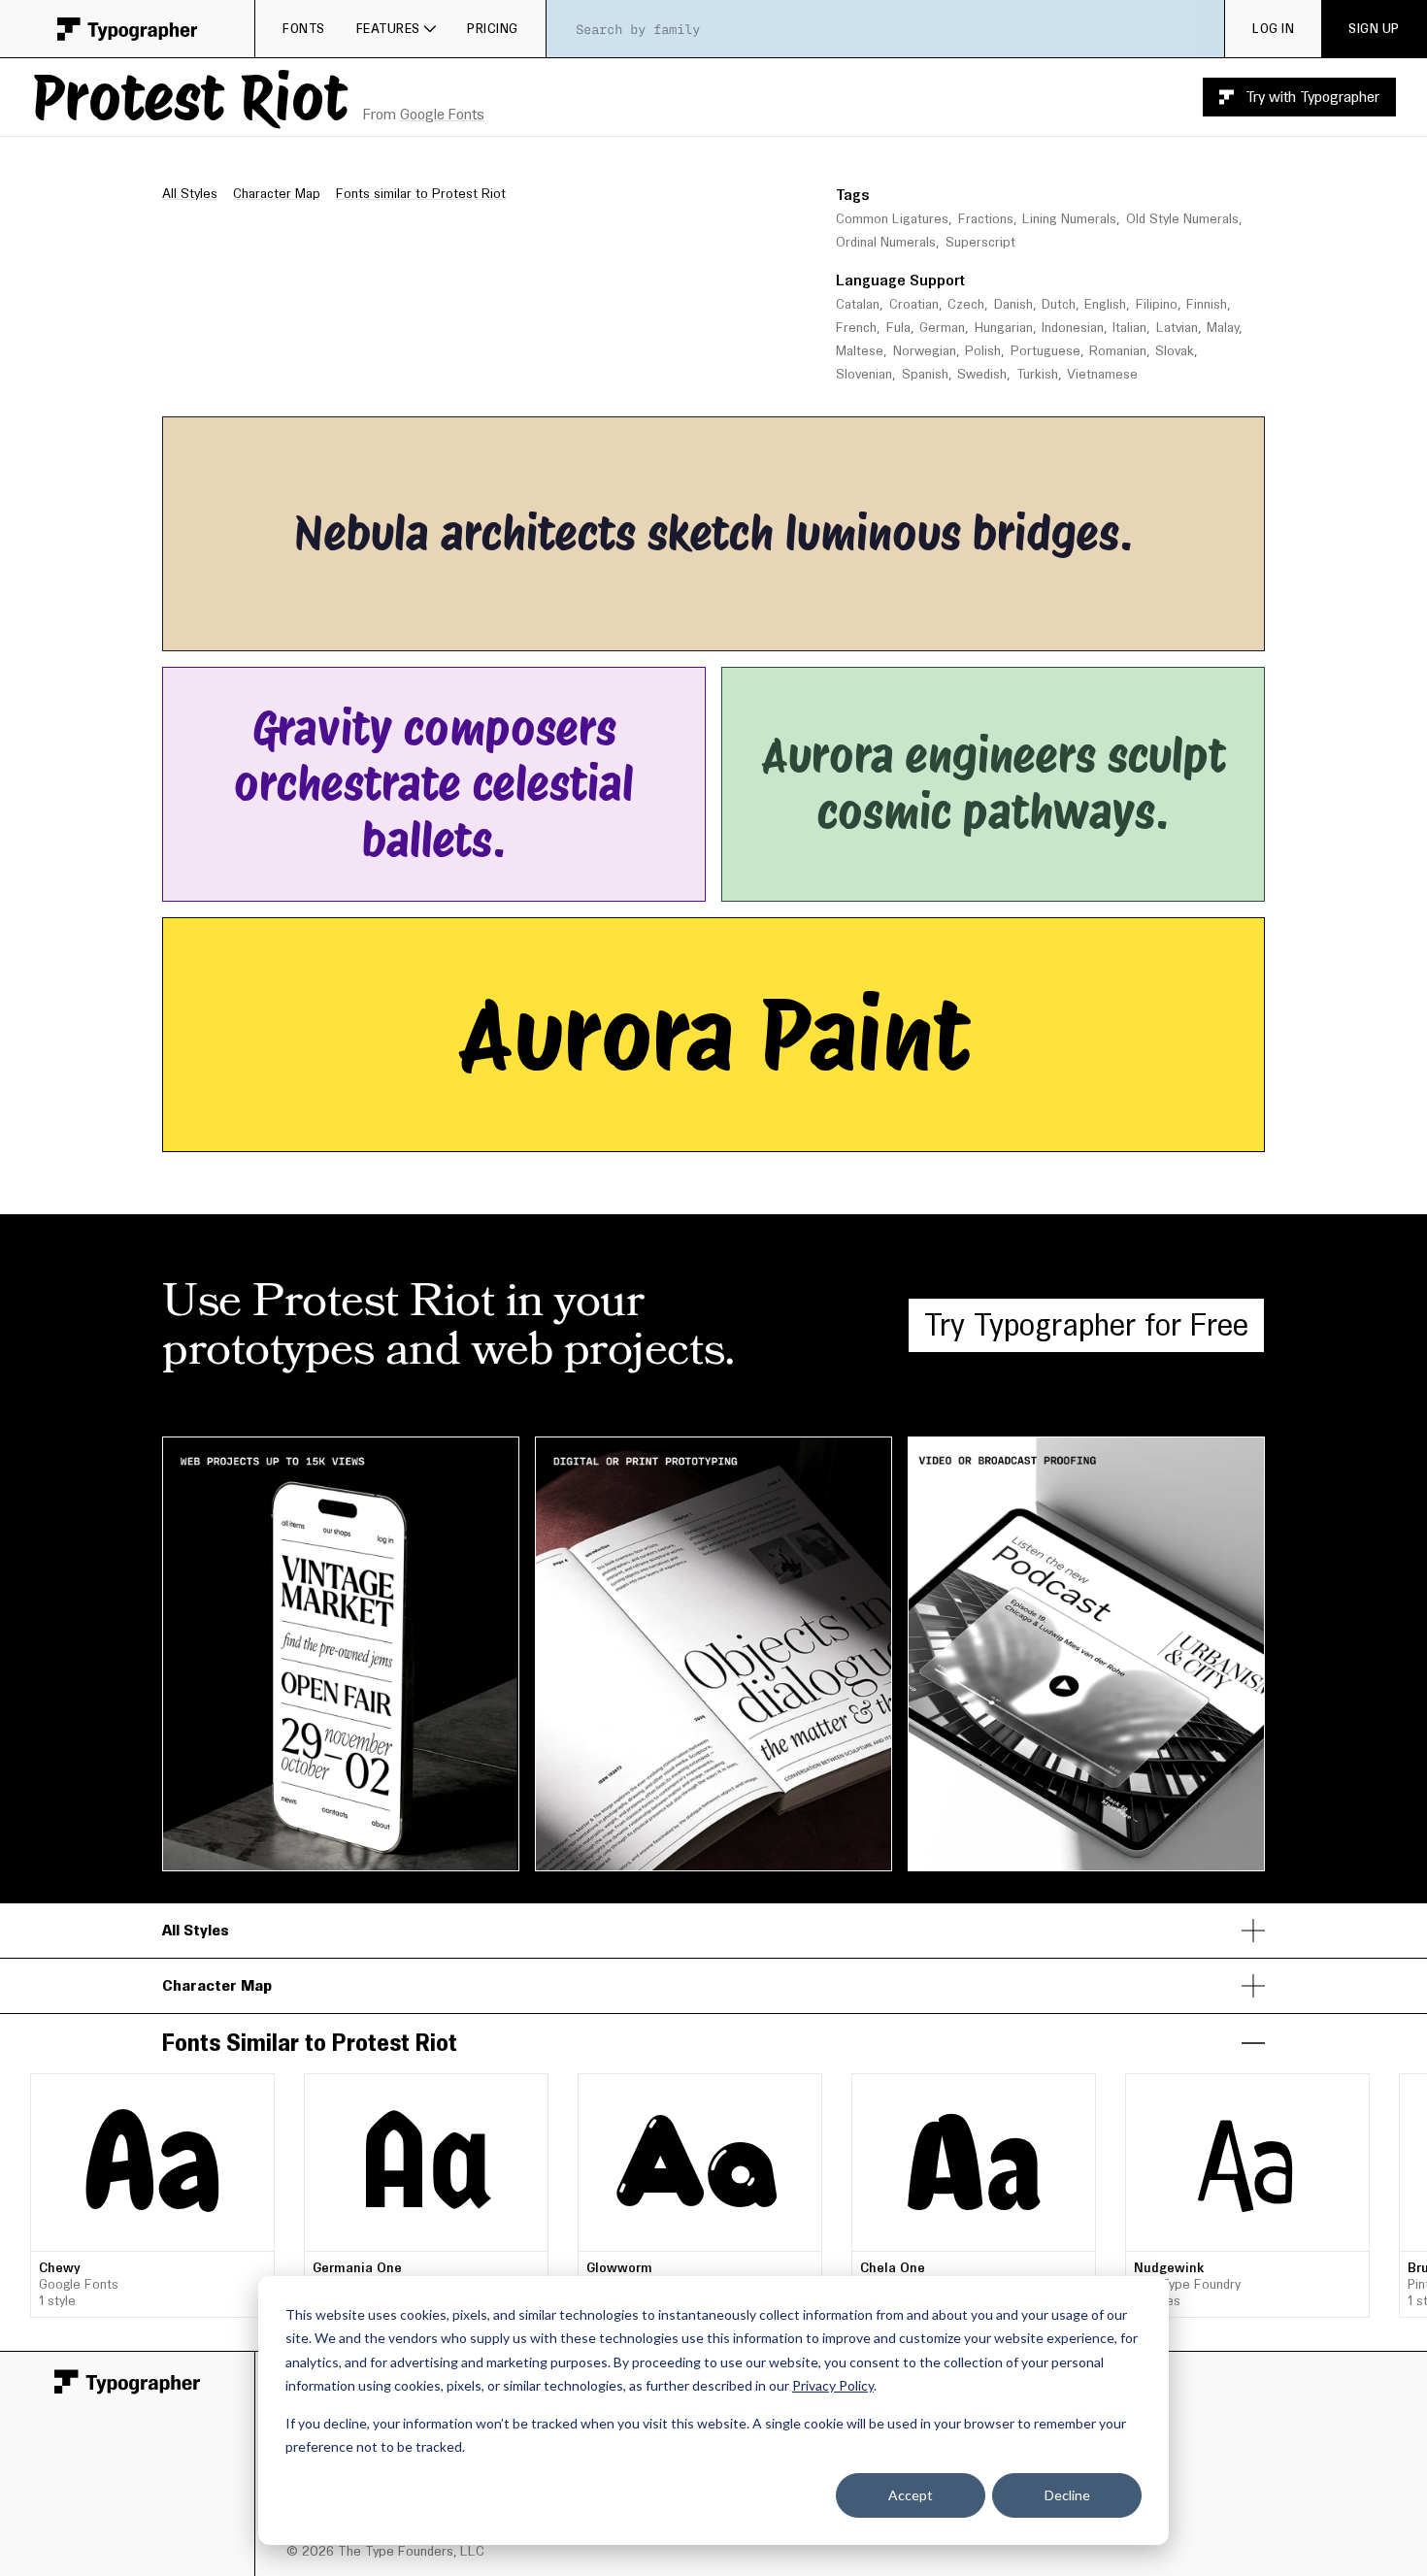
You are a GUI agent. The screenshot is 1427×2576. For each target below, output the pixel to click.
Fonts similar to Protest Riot (421, 193)
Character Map (277, 193)
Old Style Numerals (1182, 219)
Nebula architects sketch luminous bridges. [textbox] (713, 533)
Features (388, 28)
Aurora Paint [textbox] (713, 1035)
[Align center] (721, 630)
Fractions (986, 219)
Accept (911, 2495)
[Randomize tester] (840, 630)
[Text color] (796, 630)
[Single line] (583, 630)
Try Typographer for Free (1086, 1324)
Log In (1273, 28)
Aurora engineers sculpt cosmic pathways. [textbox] (999, 784)
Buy (787, 2139)
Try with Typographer (1312, 97)
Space (1100, 436)
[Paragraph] (641, 630)
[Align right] (749, 630)
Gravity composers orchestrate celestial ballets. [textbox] (440, 784)
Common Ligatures (892, 219)
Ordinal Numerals (886, 242)
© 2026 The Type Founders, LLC (385, 2551)
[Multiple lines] (613, 630)
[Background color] (806, 630)
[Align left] (692, 630)
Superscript (980, 242)
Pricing (493, 28)
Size (916, 436)
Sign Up (1374, 28)
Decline (1067, 2495)
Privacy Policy (833, 2385)
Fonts (304, 28)
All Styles (190, 193)
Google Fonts (442, 114)
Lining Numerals (1069, 219)
